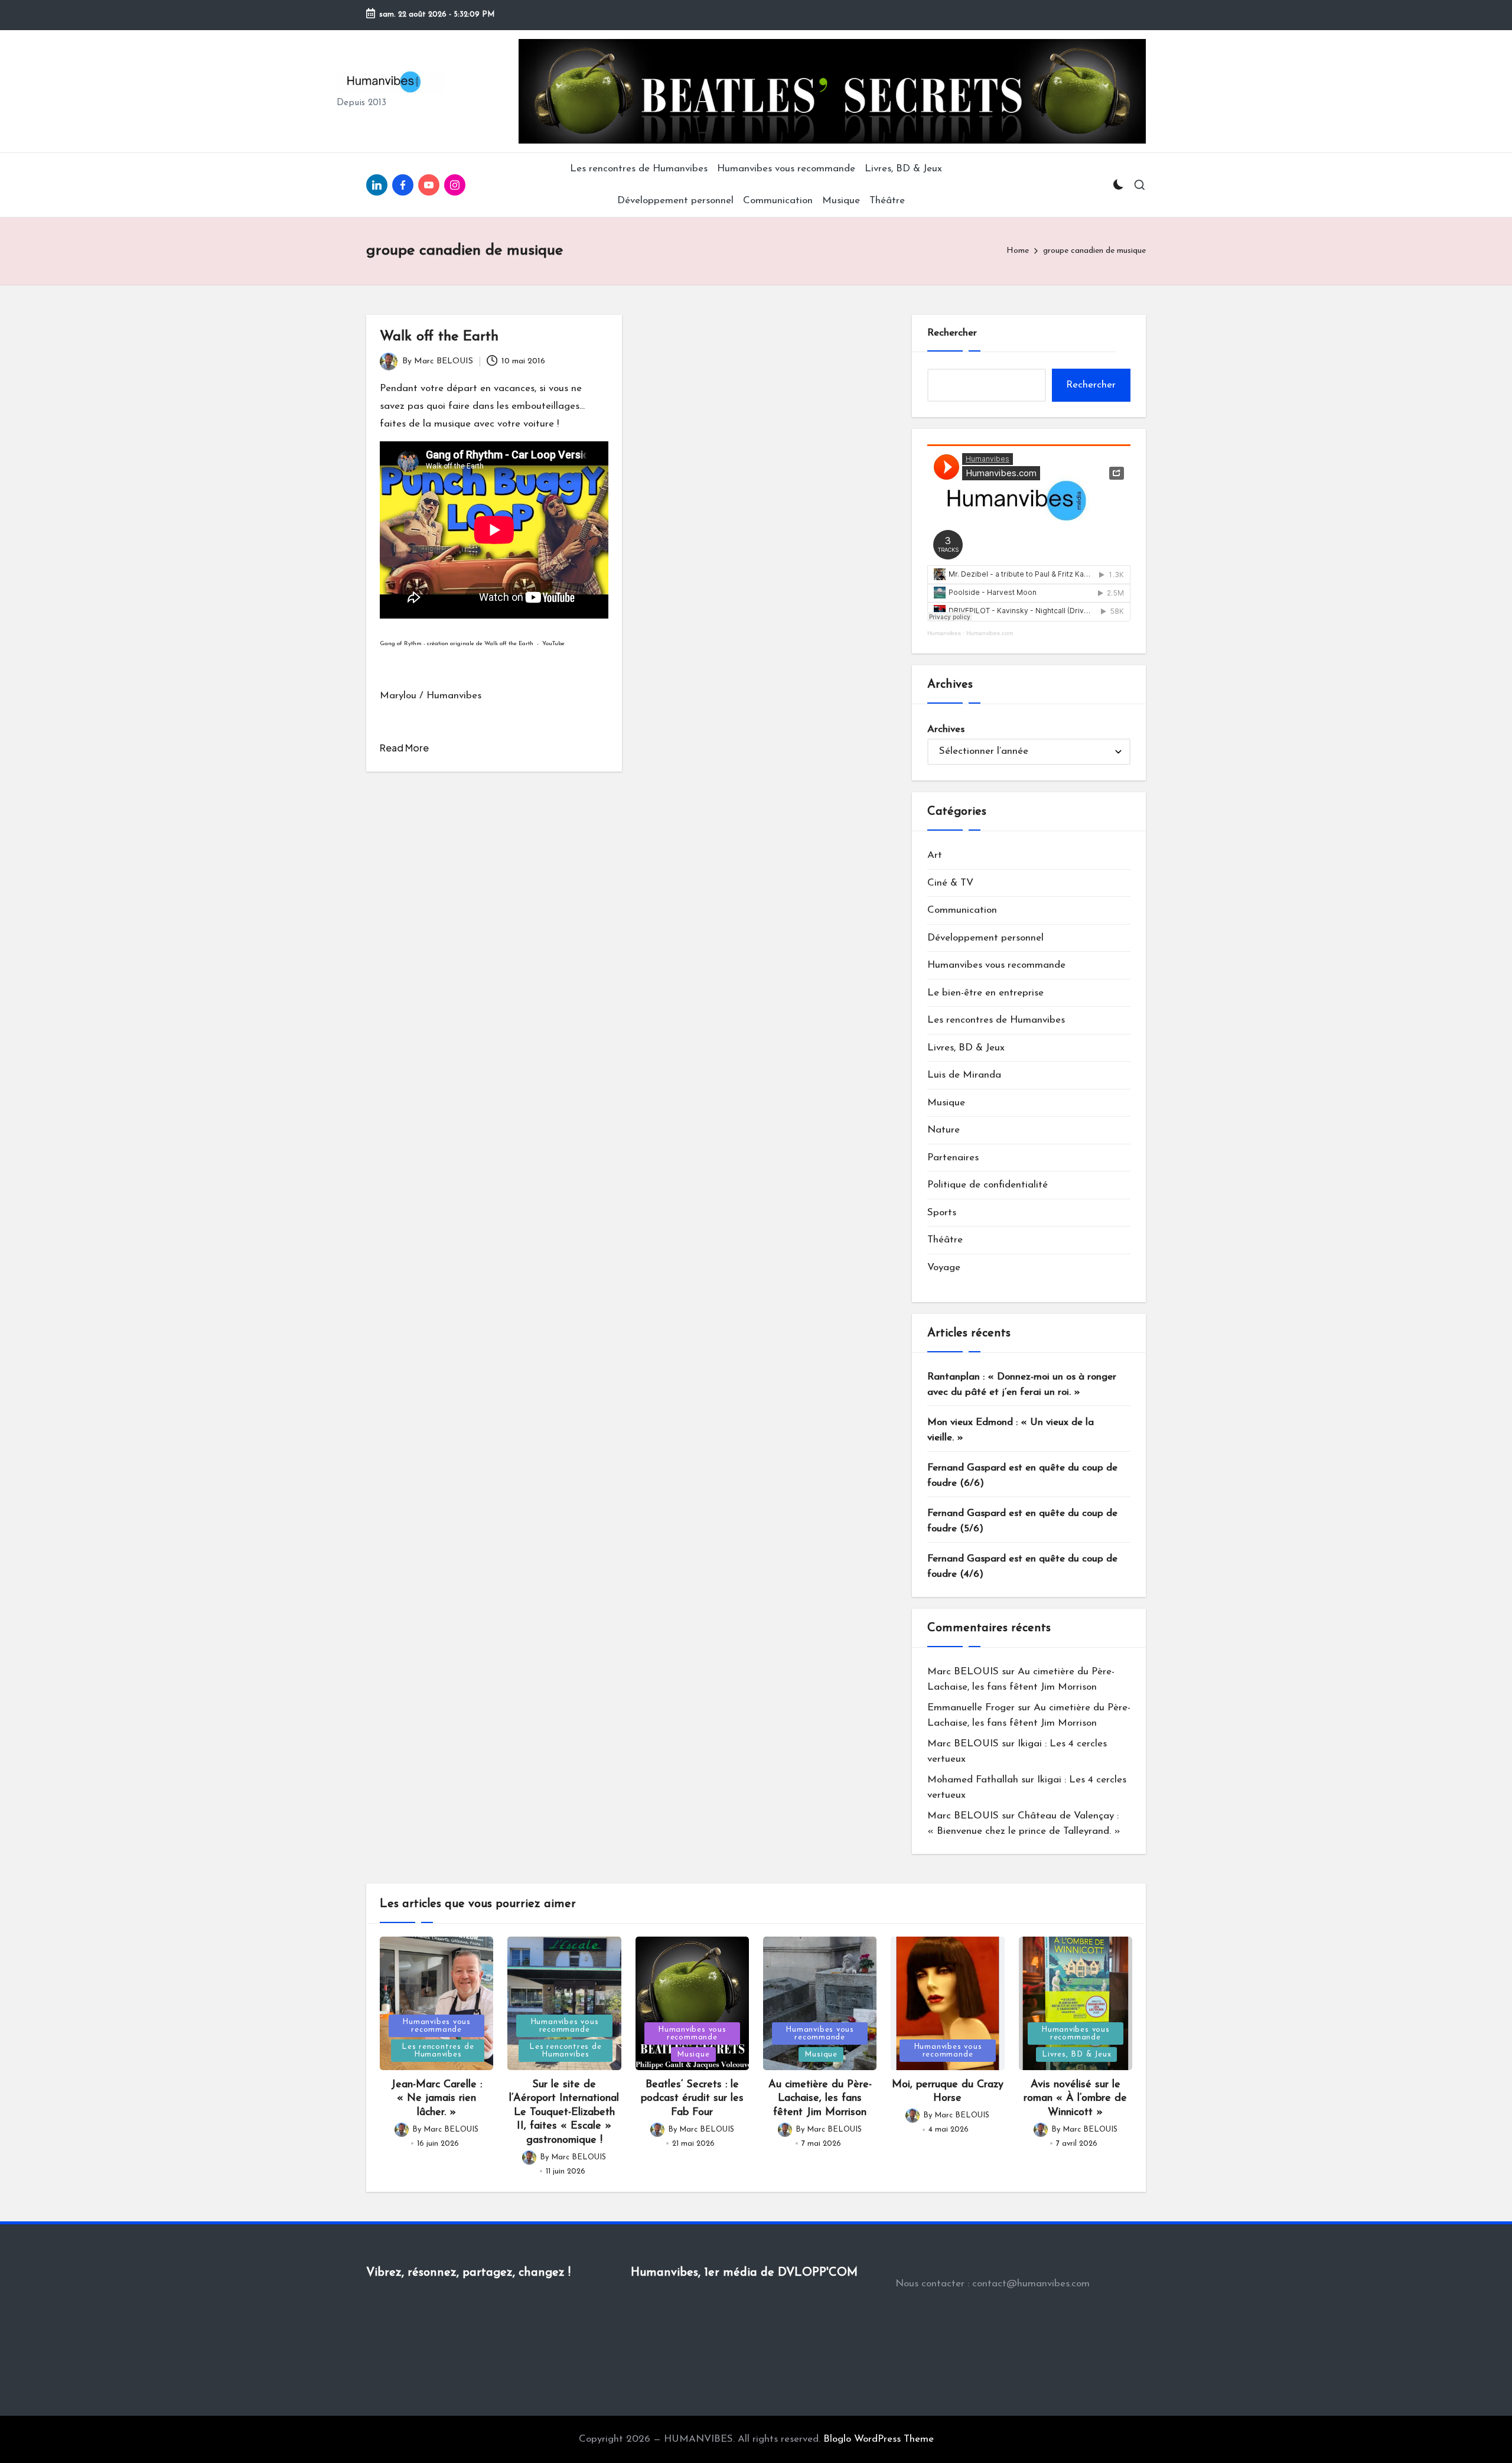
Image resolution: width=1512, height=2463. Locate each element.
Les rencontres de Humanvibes (996, 1020)
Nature (944, 1130)
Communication (962, 910)
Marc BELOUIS (963, 1672)
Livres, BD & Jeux (966, 1048)
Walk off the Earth (439, 337)
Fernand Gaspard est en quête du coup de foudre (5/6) (1022, 1521)
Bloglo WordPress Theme (879, 2439)
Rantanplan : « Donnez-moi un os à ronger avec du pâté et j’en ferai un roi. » (1022, 1385)
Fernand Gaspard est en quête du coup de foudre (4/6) (1022, 1566)
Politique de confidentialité (988, 1185)
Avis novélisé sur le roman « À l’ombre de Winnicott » (1075, 2099)
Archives (946, 729)
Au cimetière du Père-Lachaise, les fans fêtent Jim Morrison (820, 2099)
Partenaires (953, 1158)
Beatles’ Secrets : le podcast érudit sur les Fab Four (692, 2099)
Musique (946, 1103)
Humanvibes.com (990, 633)
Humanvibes (944, 633)
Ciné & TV (950, 883)
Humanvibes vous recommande (996, 965)
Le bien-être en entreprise (985, 993)
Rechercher (952, 333)
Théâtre (945, 1240)
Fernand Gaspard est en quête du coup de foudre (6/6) (1022, 1475)
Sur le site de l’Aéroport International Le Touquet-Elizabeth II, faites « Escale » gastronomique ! (564, 2113)
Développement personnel (985, 938)
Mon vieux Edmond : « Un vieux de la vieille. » (1011, 1430)
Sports (942, 1213)
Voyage (944, 1268)
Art (935, 855)
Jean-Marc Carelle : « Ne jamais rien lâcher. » (436, 2099)
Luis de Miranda (964, 1075)
